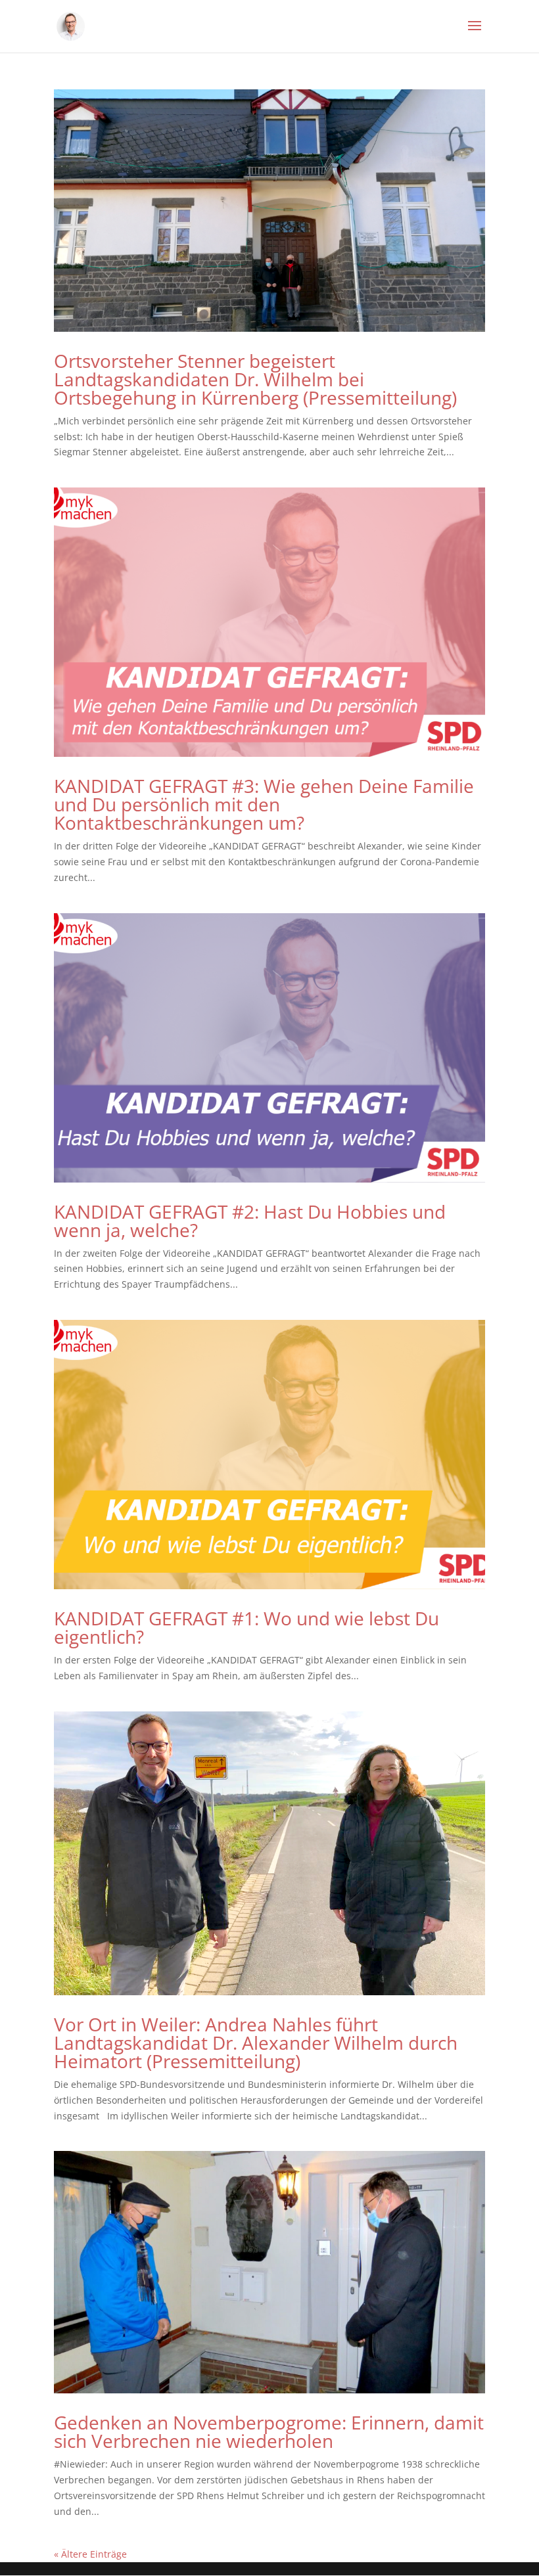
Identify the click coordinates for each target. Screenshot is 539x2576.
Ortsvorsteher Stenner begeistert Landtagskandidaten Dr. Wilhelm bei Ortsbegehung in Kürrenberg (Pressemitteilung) (255, 379)
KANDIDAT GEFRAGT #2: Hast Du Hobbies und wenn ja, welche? (250, 1221)
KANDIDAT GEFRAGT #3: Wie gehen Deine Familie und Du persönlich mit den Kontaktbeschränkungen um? (264, 804)
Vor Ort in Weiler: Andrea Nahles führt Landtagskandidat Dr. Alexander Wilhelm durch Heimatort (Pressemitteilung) (256, 2043)
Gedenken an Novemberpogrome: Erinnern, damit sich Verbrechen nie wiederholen (269, 2431)
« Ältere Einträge (90, 2554)
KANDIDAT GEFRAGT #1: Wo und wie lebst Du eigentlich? (246, 1627)
